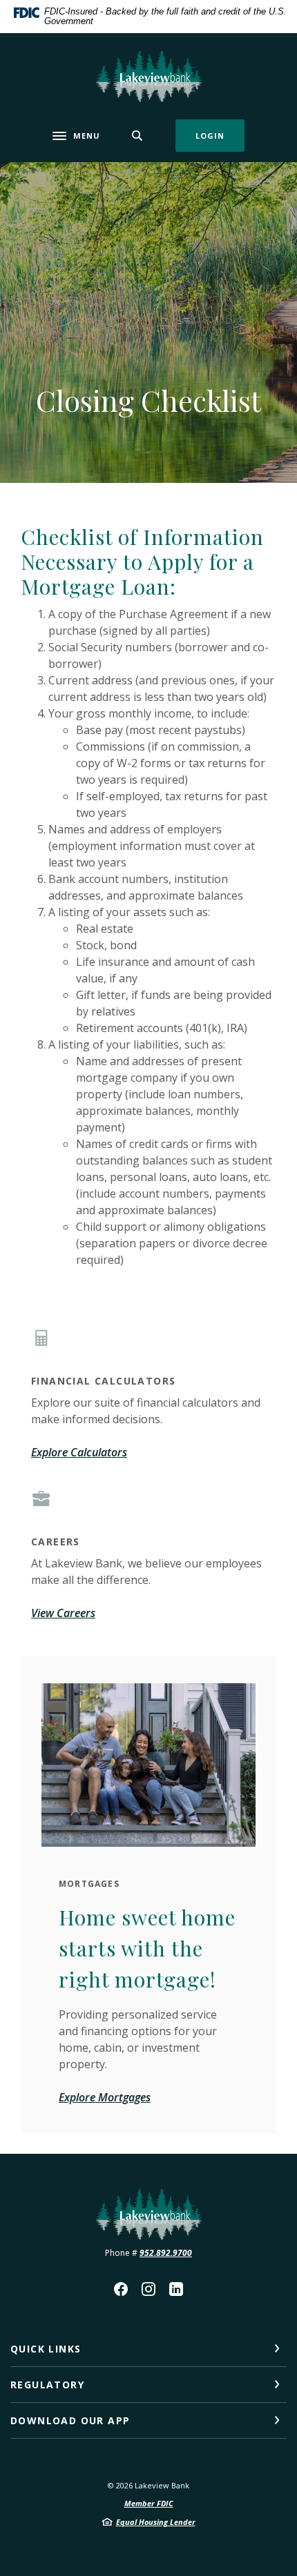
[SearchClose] (137, 136)
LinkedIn (176, 2289)
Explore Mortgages (105, 2097)
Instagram (148, 2289)
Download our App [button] (70, 2420)
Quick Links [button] (46, 2349)
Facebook (121, 2289)
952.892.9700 (166, 2253)
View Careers (63, 1613)
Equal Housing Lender (156, 2522)
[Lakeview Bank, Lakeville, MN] (148, 76)
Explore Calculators (79, 1452)
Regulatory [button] (47, 2385)
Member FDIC (149, 2503)
